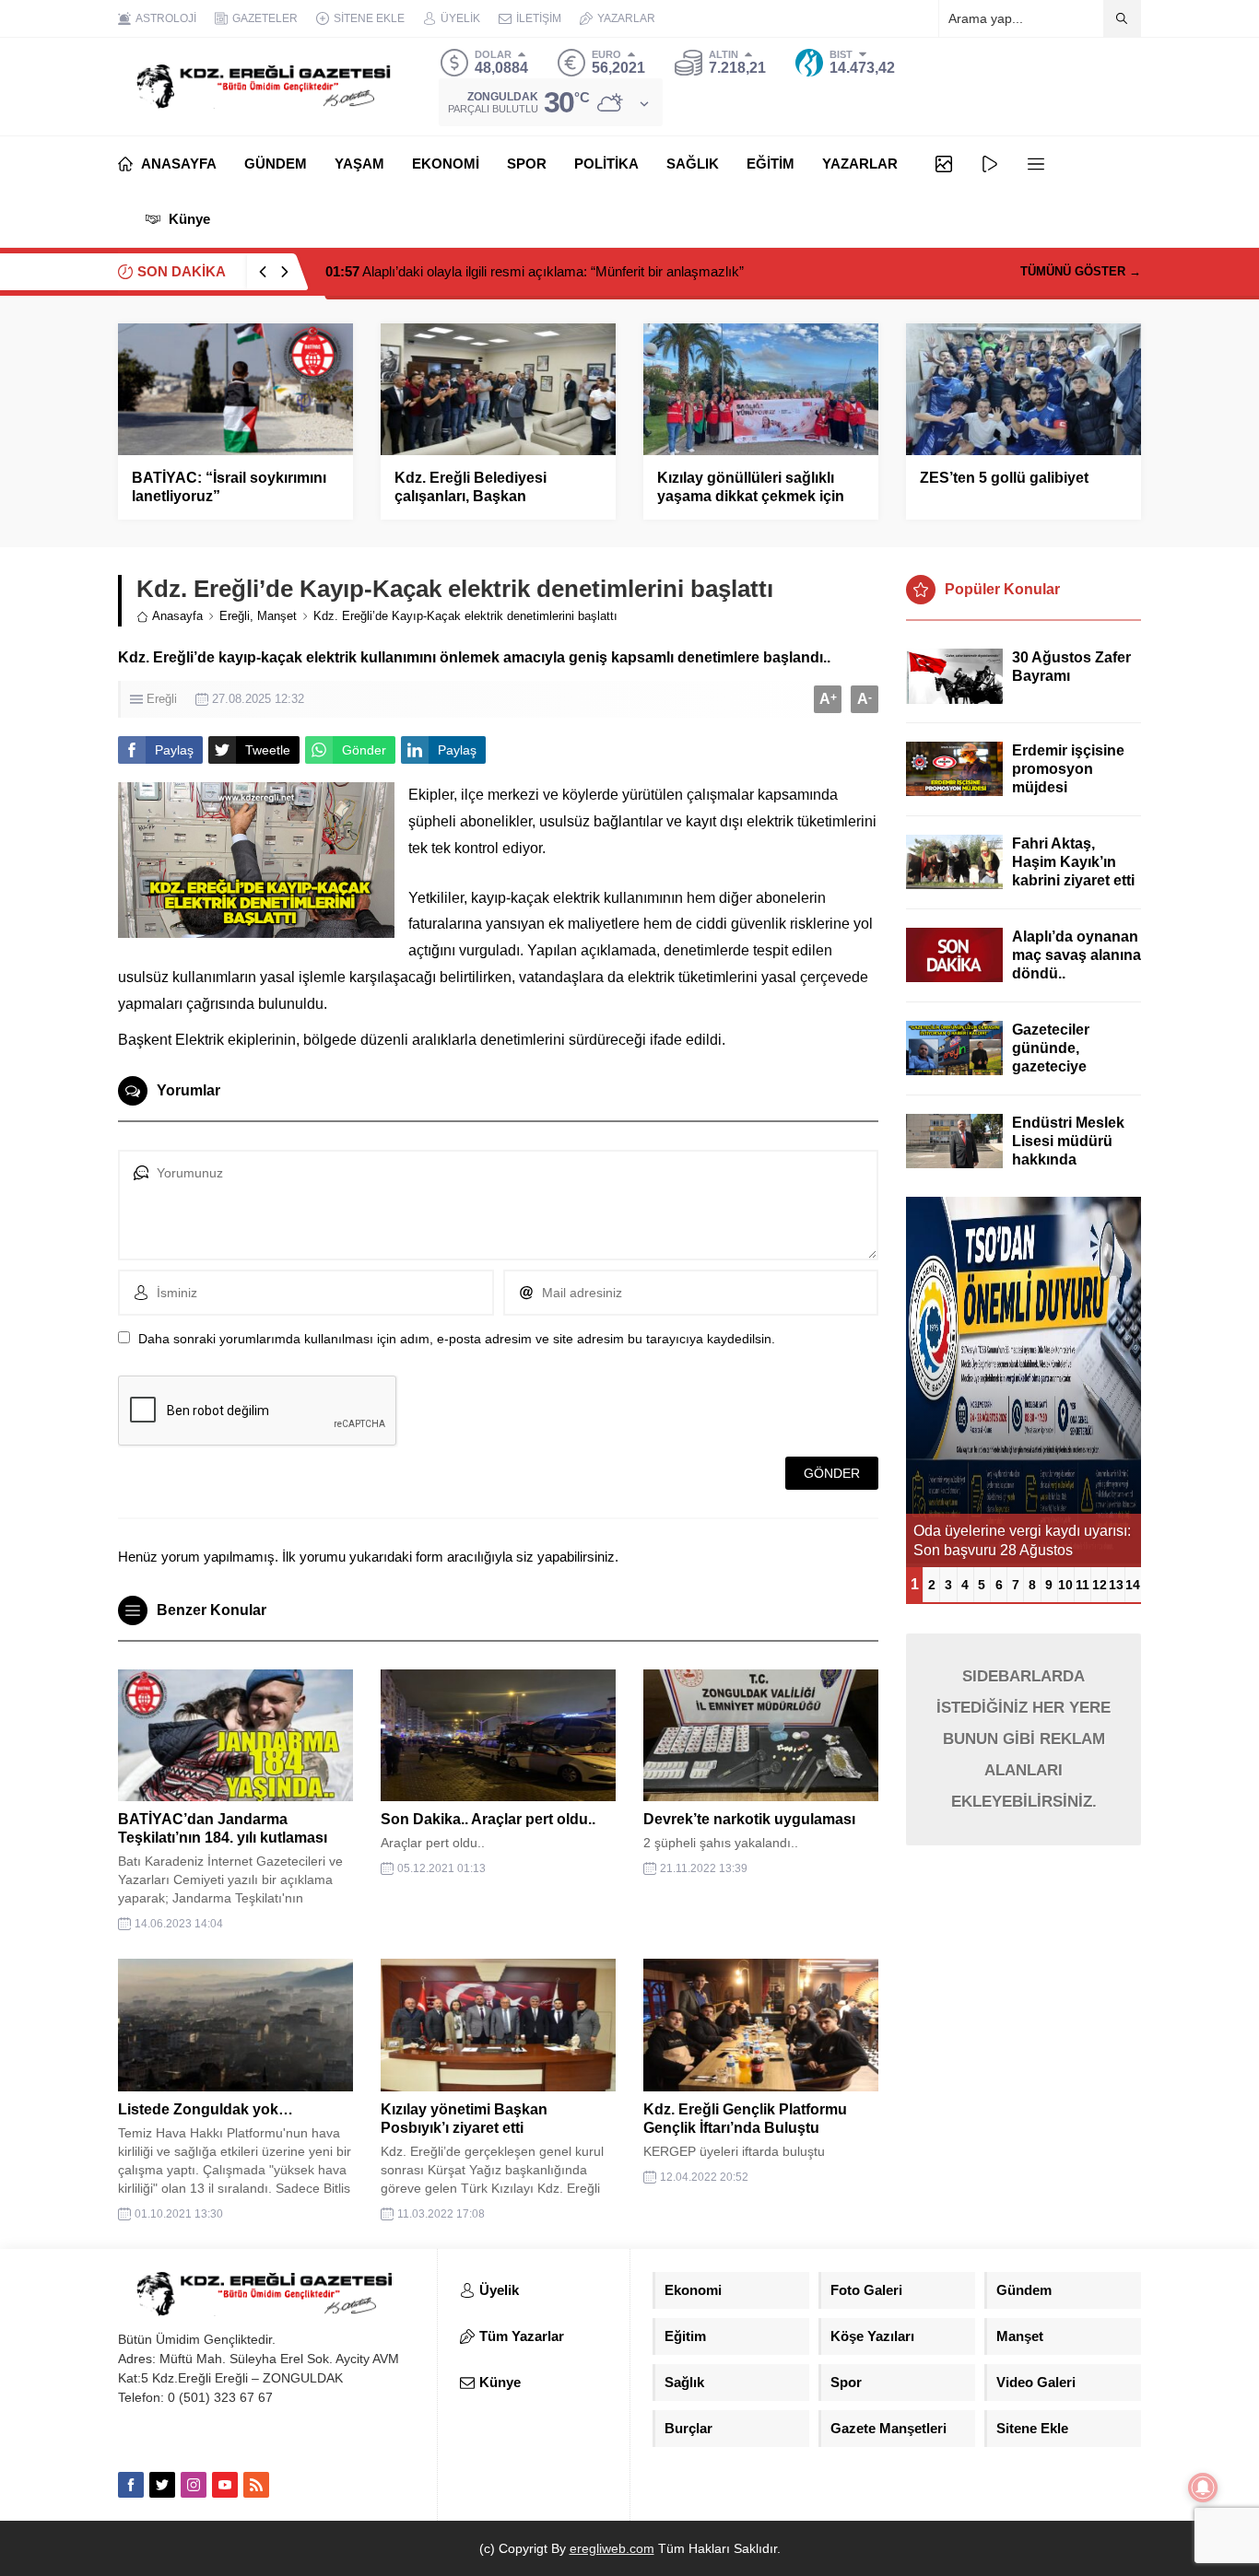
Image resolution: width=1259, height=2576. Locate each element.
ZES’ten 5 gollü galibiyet (1004, 478)
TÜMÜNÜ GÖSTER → (1081, 271)
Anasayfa (177, 616)
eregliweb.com (612, 2548)
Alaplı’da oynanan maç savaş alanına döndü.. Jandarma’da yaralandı (1077, 973)
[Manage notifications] (1203, 2488)
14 (1133, 1585)
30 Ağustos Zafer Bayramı (1071, 667)
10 (1065, 1585)
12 (1100, 1585)
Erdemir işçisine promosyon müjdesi (1068, 769)
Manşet (277, 616)
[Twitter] (162, 2485)
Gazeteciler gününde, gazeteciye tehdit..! (1051, 1057)
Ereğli (235, 616)
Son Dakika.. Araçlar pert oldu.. (488, 1819)
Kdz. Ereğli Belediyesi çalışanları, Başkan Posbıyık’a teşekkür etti (476, 496)
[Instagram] (194, 2485)
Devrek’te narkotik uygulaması (749, 1819)
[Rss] (256, 2485)
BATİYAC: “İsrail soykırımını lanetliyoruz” (229, 487)
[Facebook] (131, 2485)
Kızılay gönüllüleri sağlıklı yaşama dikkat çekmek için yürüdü (751, 496)
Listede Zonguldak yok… (206, 2109)
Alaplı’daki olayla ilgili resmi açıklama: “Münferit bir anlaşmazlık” (535, 271)
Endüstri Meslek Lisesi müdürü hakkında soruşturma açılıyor (1068, 1159)
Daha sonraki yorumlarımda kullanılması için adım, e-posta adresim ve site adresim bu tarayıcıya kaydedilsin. (457, 1339)
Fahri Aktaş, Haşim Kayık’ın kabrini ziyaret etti (1073, 862)
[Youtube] (225, 2485)
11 (1083, 1585)
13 (1116, 1585)
